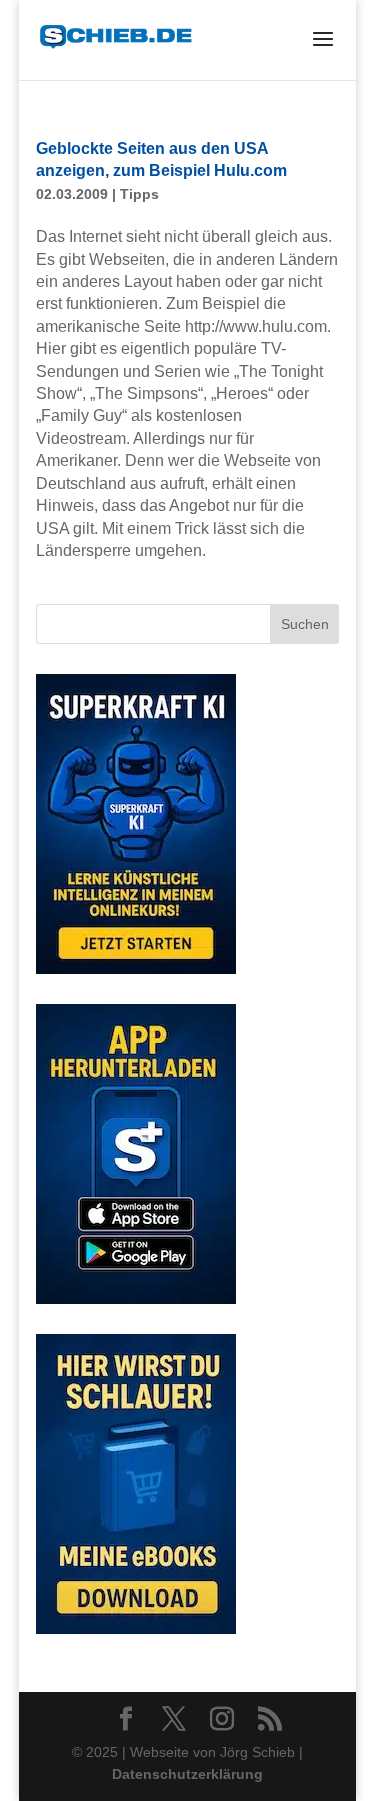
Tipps (139, 194)
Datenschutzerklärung (187, 1774)
